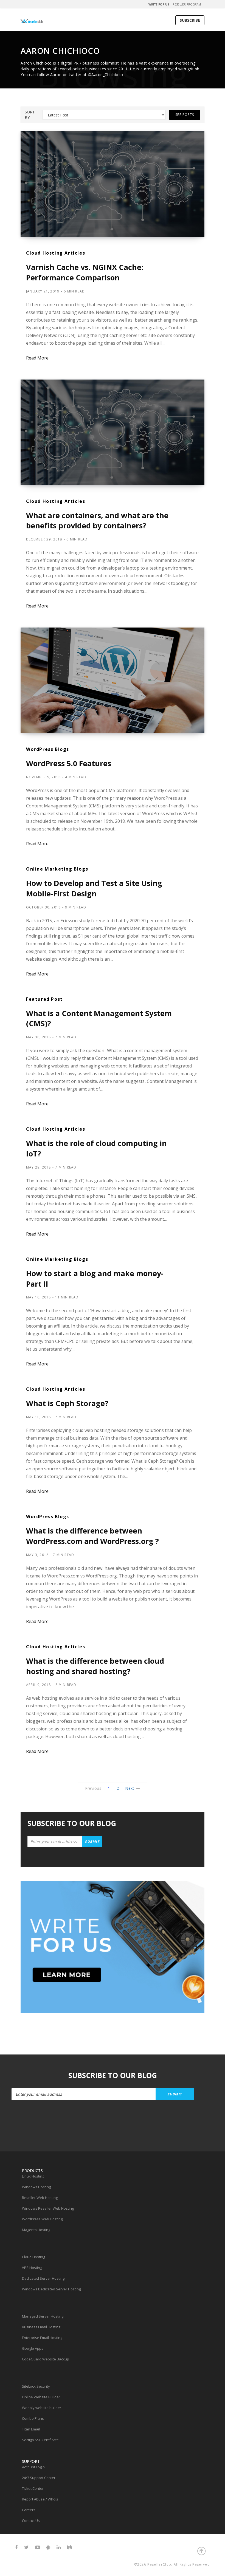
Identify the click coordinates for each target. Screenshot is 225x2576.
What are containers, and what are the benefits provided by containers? (97, 521)
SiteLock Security (36, 2386)
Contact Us (31, 2521)
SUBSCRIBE (190, 20)
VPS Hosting (32, 2268)
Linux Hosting (33, 2176)
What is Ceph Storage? (67, 1403)
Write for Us (159, 4)
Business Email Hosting (41, 2327)
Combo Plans (33, 2418)
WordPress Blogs (48, 749)
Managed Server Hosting (43, 2316)
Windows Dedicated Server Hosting (51, 2289)
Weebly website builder (42, 2408)
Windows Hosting (36, 2187)
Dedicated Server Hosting (43, 2278)
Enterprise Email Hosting (42, 2338)
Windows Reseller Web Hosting (48, 2208)
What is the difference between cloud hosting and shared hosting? (95, 1666)
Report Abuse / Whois (40, 2499)
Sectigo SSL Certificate (40, 2440)
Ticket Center (33, 2488)
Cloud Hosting (33, 2257)
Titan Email (31, 2429)
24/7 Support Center (39, 2478)
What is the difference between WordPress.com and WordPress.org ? (92, 1536)
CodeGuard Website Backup (46, 2359)
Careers (29, 2510)
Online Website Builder (41, 2397)
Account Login (33, 2467)
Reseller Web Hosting (40, 2198)
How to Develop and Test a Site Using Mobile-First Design (94, 888)
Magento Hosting (36, 2230)
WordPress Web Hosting (42, 2219)
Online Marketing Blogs (57, 869)
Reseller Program (187, 4)
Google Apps (33, 2348)
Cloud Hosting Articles (56, 253)
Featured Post (44, 999)
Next (130, 1788)
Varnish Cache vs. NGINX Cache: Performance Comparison (85, 272)
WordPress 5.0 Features (69, 763)
